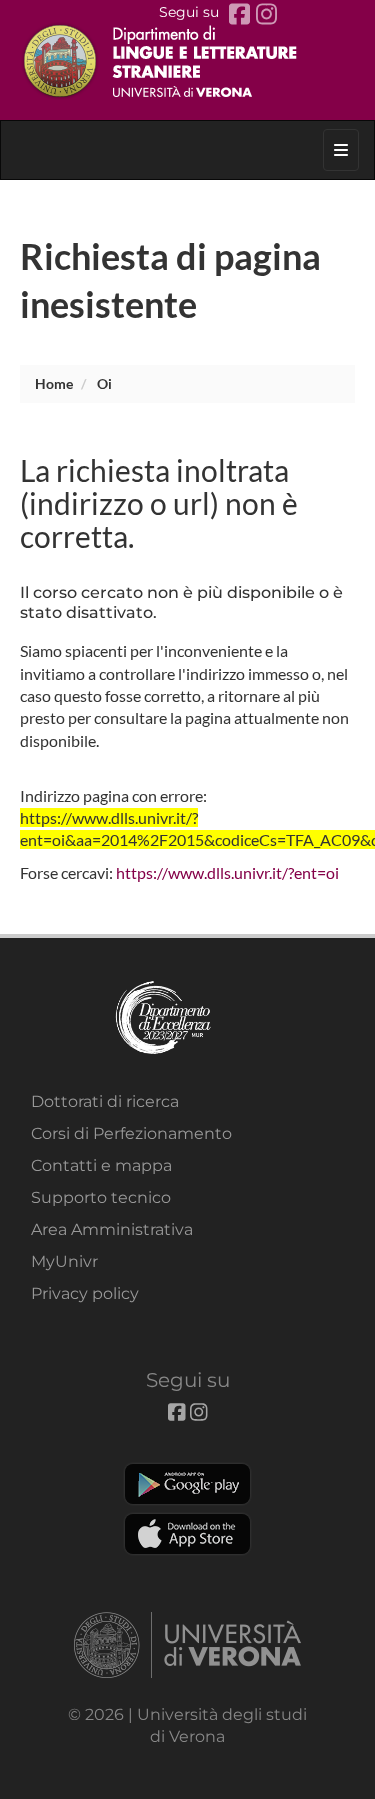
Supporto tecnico (101, 1197)
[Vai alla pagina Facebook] (242, 14)
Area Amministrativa (112, 1229)
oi (104, 383)
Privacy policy (85, 1293)
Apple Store (187, 1534)
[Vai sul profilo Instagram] (266, 14)
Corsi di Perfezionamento (131, 1133)
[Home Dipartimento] (188, 60)
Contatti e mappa (101, 1165)
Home (54, 383)
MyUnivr (64, 1261)
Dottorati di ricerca (105, 1101)
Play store (187, 1484)
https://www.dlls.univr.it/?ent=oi (227, 872)
